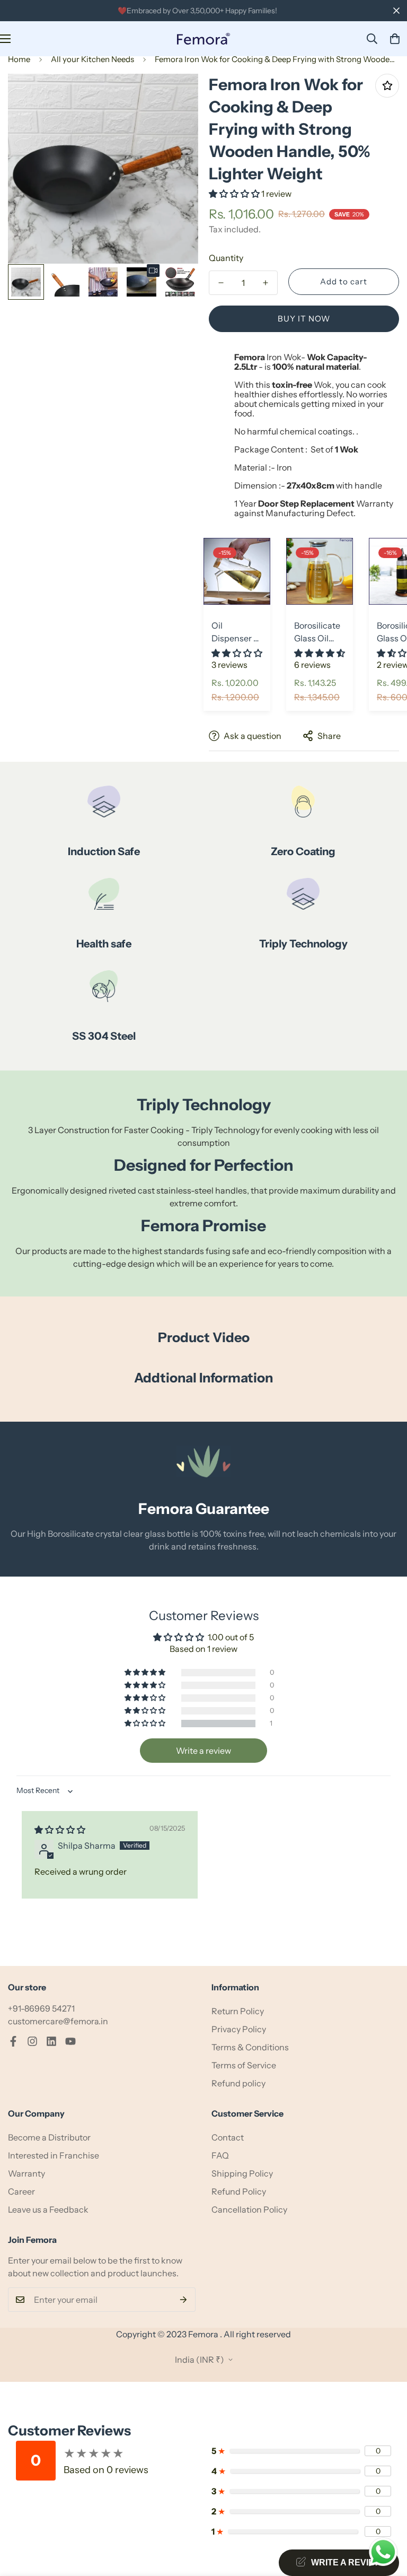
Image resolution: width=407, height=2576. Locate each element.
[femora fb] (13, 2041)
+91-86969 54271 (41, 2008)
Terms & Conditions (250, 2047)
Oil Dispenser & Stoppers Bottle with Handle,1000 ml (236, 632)
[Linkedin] (51, 2041)
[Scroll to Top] (386, 2518)
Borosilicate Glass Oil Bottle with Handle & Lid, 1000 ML (320, 632)
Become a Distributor (49, 2137)
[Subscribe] (184, 2300)
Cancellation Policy (249, 2209)
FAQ (220, 2155)
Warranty (26, 2173)
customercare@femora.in (58, 2021)
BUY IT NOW (304, 319)
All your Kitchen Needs (92, 59)
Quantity (226, 258)
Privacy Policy (239, 2029)
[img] (60, 1830)
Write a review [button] (203, 1751)
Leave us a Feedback (48, 2209)
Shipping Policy (242, 2173)
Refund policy (238, 2083)
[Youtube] (70, 2041)
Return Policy (238, 2011)
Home (19, 59)
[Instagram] (32, 2041)
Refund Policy (239, 2191)
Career (21, 2191)
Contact (228, 2137)
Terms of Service (244, 2065)
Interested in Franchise (54, 2155)
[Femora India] (203, 39)
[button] (395, 39)
